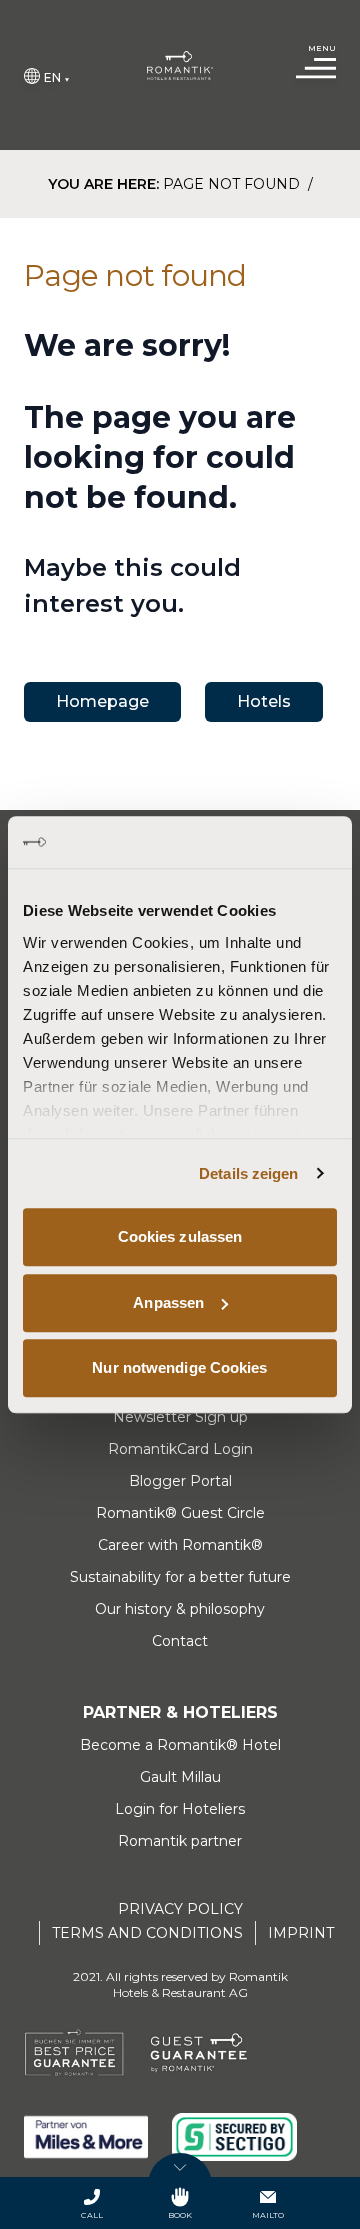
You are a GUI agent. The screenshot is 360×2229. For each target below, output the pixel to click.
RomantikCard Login (180, 1449)
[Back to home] (180, 65)
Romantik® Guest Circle (180, 1513)
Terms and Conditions (147, 1933)
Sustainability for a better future (180, 1577)
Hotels (264, 701)
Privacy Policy (180, 1909)
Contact (180, 1641)
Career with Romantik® (180, 1545)
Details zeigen (248, 1173)
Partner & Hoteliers (180, 1712)
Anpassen (168, 1302)
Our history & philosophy (180, 1609)
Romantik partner (180, 1841)
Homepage (102, 701)
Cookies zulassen (180, 1236)
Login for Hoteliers (180, 1809)
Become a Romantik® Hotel (180, 1745)
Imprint (301, 1933)
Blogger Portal (180, 1481)
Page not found (233, 184)
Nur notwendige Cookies (179, 1367)
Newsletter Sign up (180, 1417)
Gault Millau (180, 1777)
